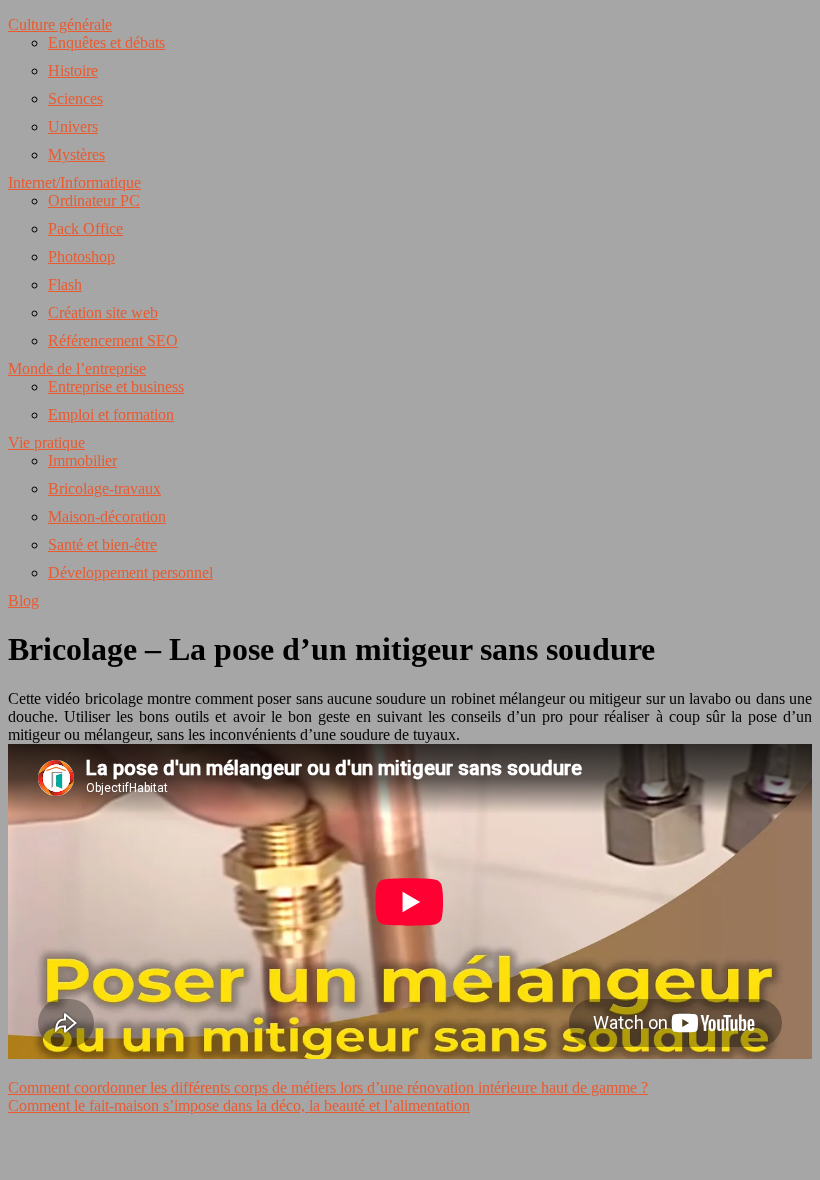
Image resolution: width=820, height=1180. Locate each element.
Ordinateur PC (94, 200)
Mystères (76, 154)
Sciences (75, 98)
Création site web (103, 312)
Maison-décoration (107, 516)
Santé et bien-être (102, 544)
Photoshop (81, 256)
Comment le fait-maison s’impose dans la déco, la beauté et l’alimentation (239, 1105)
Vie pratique (46, 442)
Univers (73, 126)
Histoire (73, 70)
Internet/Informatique (74, 182)
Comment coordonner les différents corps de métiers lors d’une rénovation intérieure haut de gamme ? (328, 1087)
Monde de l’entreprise (77, 368)
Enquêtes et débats (106, 42)
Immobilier (82, 460)
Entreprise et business (116, 386)
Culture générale (60, 24)
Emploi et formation (111, 414)
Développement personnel (130, 572)
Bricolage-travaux (104, 488)
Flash (65, 284)
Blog (23, 600)
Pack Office (85, 228)
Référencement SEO (113, 340)
